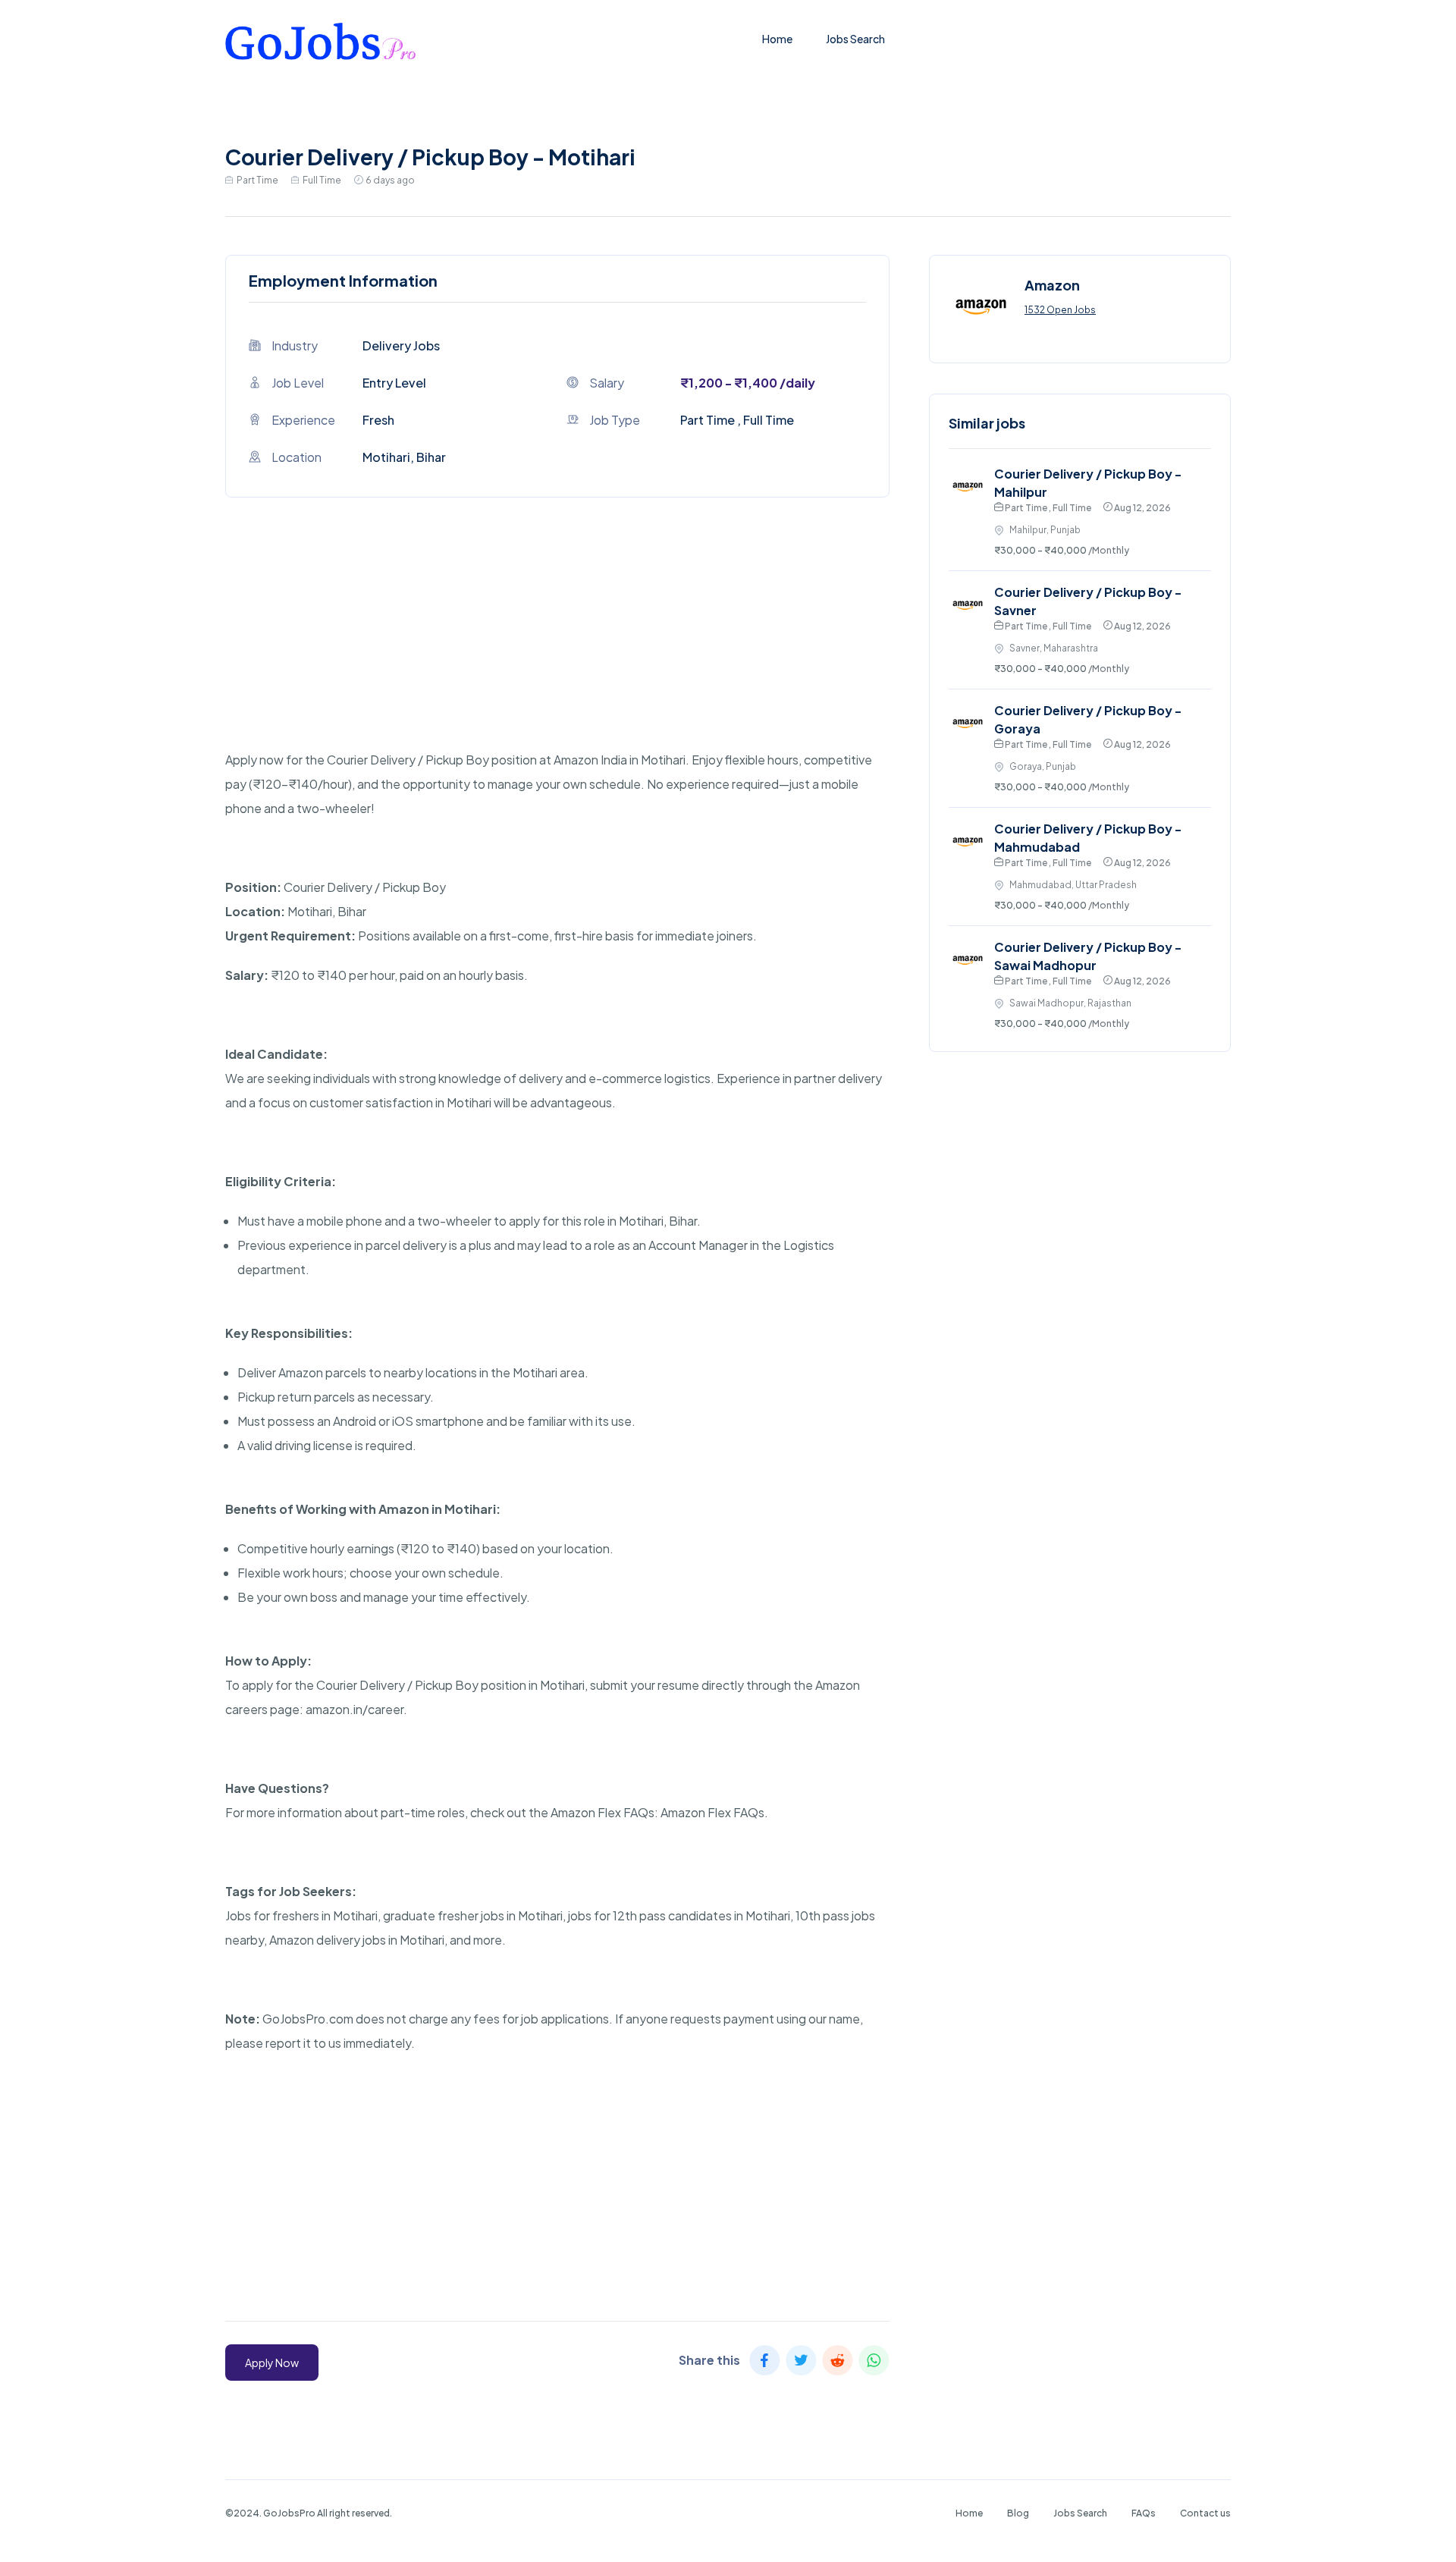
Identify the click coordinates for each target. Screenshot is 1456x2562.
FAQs (1144, 2513)
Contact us (1205, 2513)
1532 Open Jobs (1060, 310)
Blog (1018, 2513)
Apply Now (272, 2363)
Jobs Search (855, 39)
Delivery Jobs (401, 345)
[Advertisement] (557, 642)
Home (777, 39)
